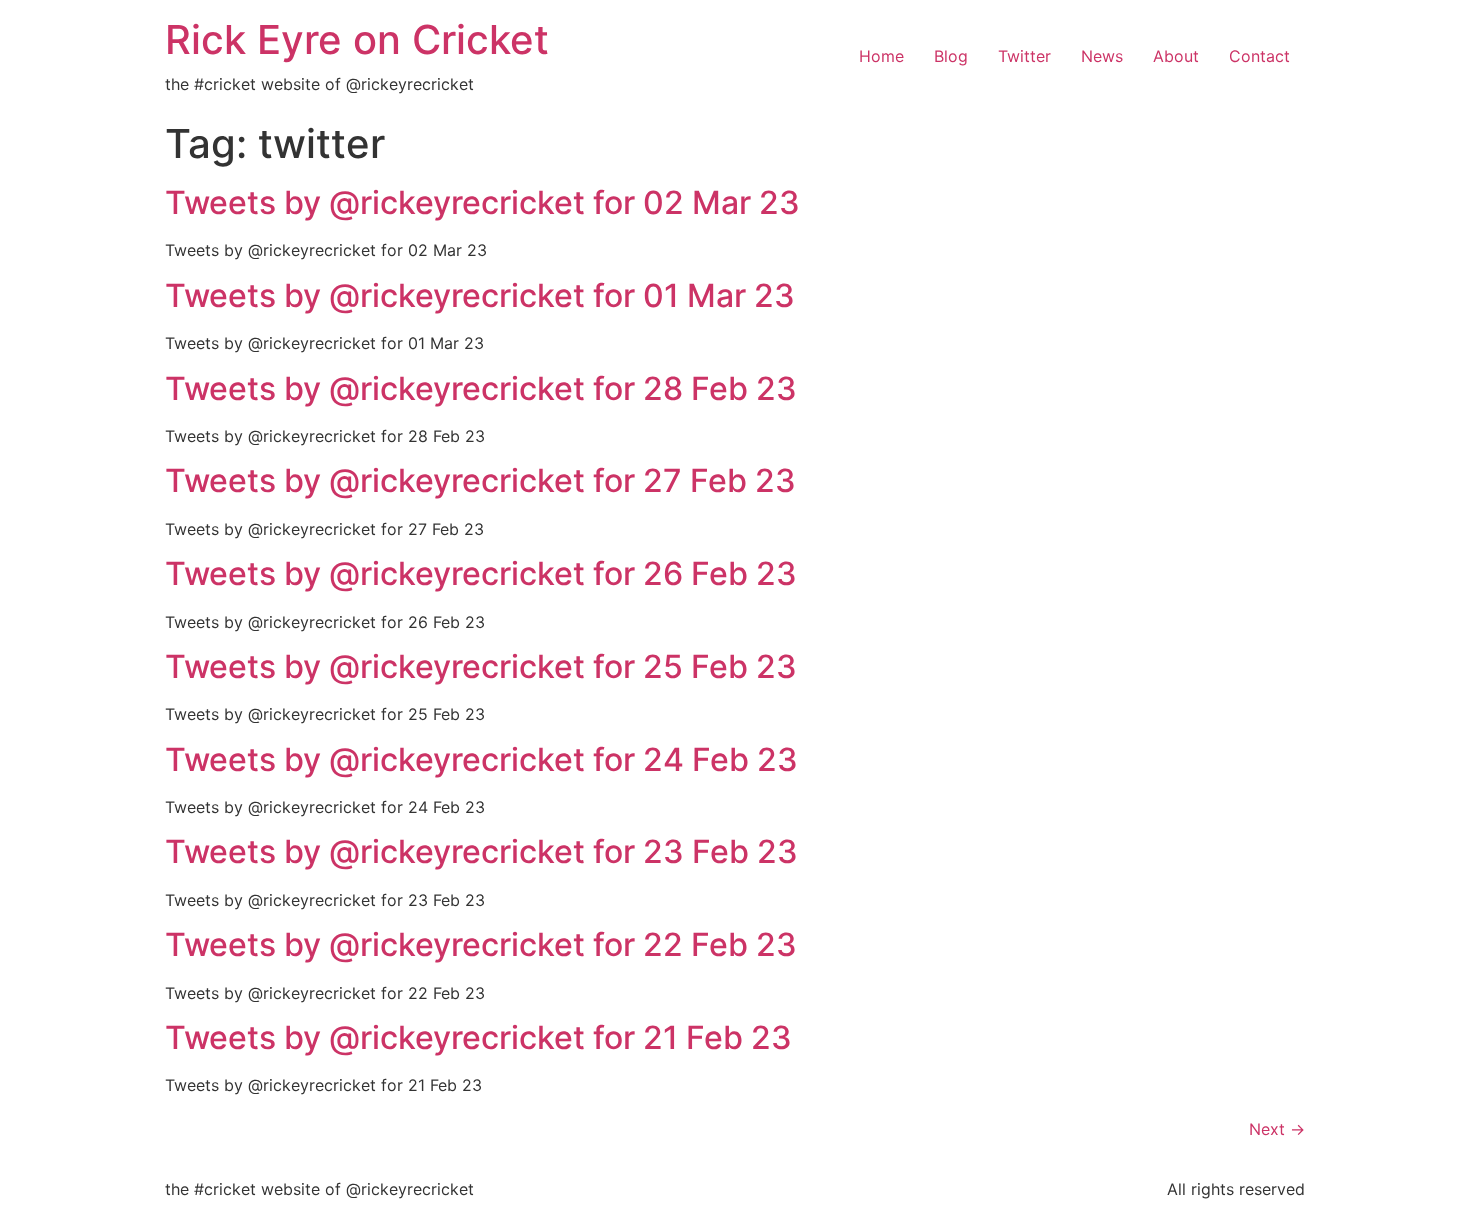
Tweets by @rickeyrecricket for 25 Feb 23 (481, 666)
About (1176, 56)
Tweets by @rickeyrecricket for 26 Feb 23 (481, 573)
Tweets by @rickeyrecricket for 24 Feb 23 (481, 759)
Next (1277, 1129)
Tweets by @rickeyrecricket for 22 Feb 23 (481, 944)
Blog (951, 56)
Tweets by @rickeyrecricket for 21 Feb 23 (478, 1037)
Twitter (1024, 56)
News (1102, 56)
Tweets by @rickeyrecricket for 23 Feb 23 (481, 851)
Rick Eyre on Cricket (357, 39)
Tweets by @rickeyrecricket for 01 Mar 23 (480, 295)
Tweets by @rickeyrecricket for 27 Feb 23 (480, 480)
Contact (1259, 56)
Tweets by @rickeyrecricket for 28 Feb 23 (481, 388)
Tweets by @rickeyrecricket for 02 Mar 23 (482, 202)
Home (881, 56)
